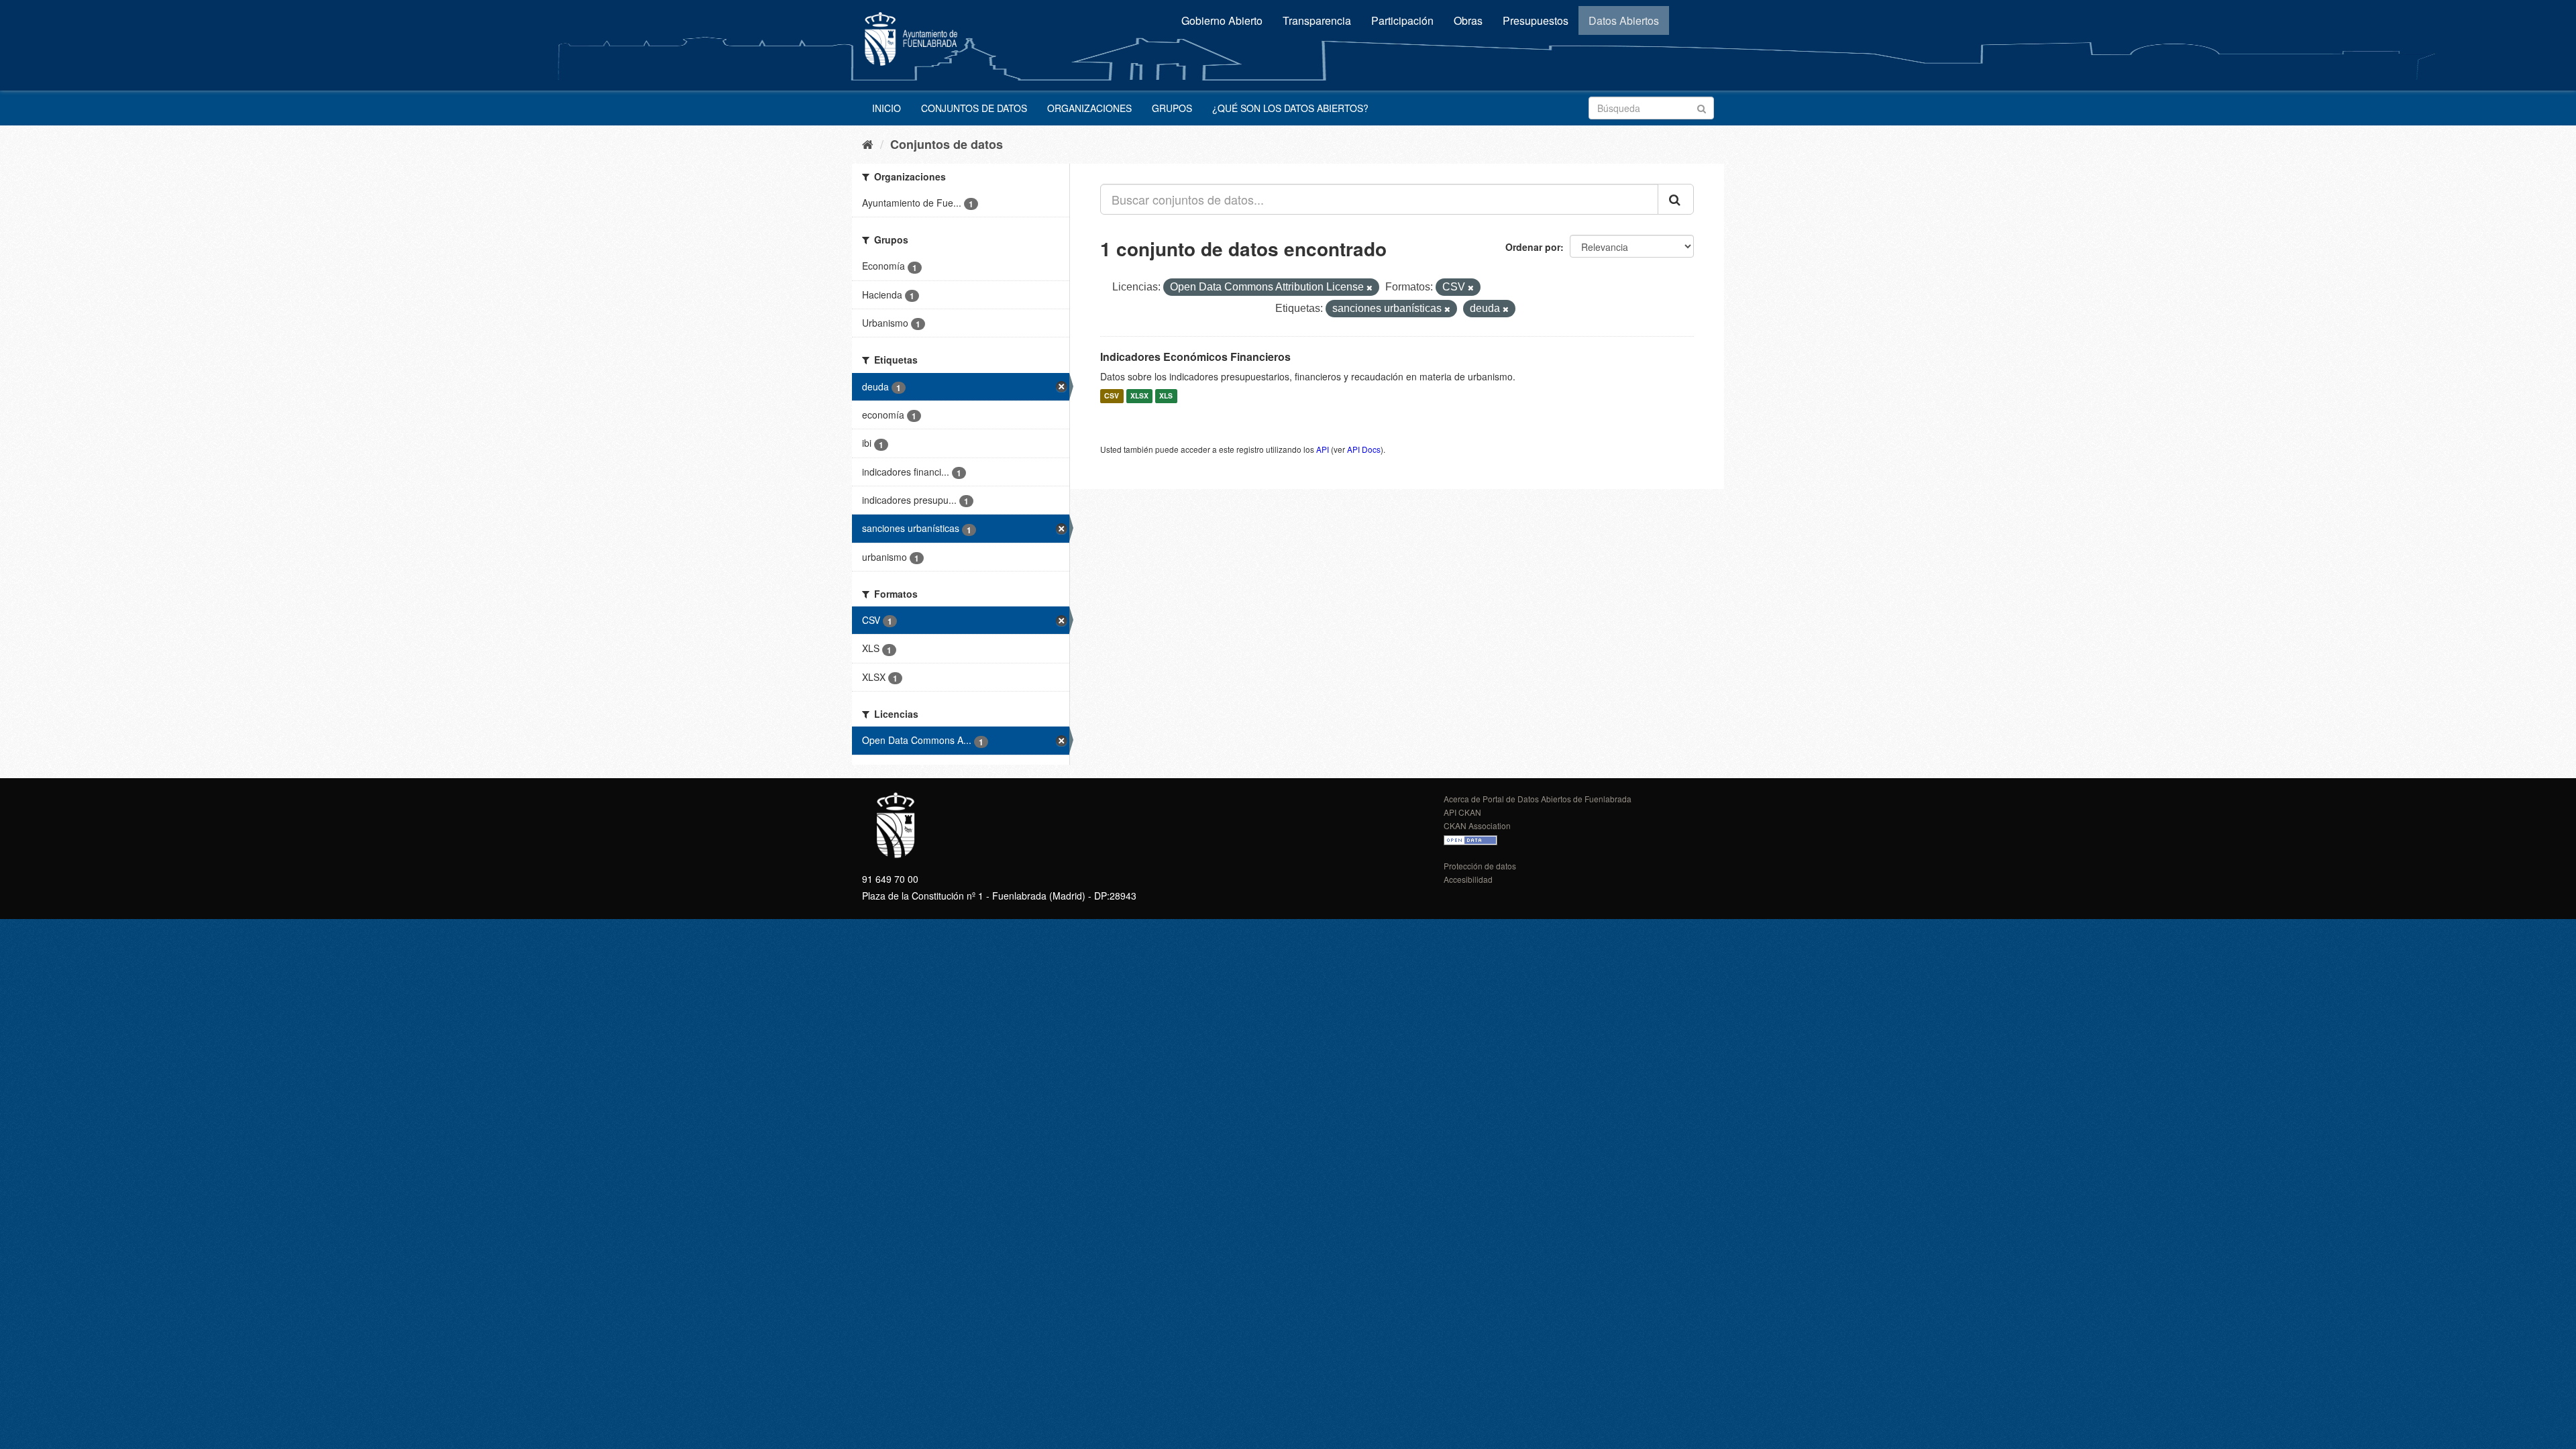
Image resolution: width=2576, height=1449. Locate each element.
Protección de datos (1480, 866)
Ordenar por (1533, 247)
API (1323, 449)
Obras (1468, 20)
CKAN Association (1477, 825)
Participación (1402, 20)
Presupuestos (1536, 20)
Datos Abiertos (1624, 20)
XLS (1166, 396)
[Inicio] (868, 144)
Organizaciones (1089, 108)
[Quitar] (1370, 288)
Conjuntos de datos (974, 108)
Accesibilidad (1468, 879)
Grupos (1172, 108)
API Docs (1364, 449)
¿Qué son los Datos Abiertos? (1290, 108)
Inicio (887, 108)
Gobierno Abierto (1222, 20)
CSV (1112, 396)
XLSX (1139, 396)
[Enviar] (1702, 107)
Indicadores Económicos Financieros (1195, 357)
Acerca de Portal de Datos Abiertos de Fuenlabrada (1538, 799)
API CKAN (1462, 812)
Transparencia (1317, 20)
